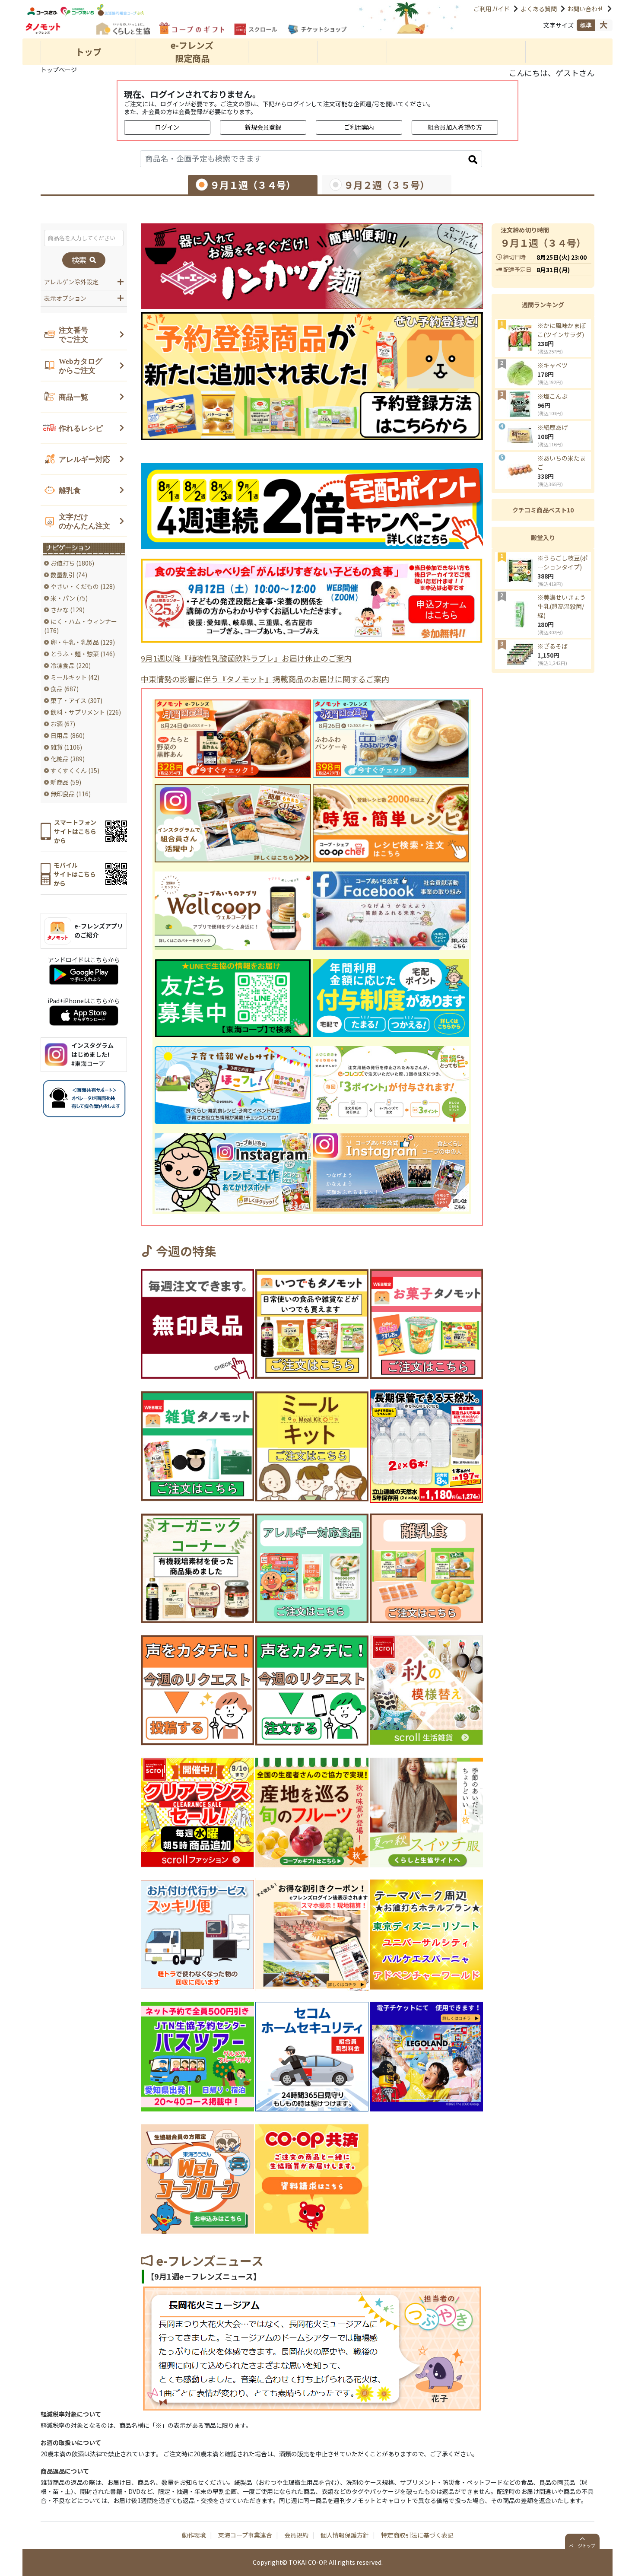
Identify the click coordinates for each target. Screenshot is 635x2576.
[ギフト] (192, 28)
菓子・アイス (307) (76, 700)
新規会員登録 (263, 127)
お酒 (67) (63, 724)
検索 (80, 260)
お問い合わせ (585, 9)
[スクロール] (256, 29)
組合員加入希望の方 (455, 127)
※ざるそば (552, 646)
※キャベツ (552, 365)
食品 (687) (65, 689)
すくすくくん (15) (75, 770)
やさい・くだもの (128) (83, 586)
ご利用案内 (359, 127)
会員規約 (296, 2535)
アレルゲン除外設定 (71, 282)
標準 (586, 25)
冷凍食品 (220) (71, 665)
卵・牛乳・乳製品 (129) (83, 642)
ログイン (167, 127)
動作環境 (194, 2535)
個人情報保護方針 (345, 2535)
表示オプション (65, 298)
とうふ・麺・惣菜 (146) (83, 654)
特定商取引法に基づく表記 (417, 2535)
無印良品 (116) (71, 794)
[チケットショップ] (317, 30)
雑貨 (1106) (66, 747)
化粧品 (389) (68, 759)
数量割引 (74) (69, 575)
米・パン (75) (69, 598)
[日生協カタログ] (122, 28)
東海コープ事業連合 (245, 2535)
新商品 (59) (66, 782)
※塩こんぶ (552, 396)
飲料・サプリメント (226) (86, 712)
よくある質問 (539, 9)
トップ (89, 52)
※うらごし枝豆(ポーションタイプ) (563, 562)
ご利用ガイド (492, 9)
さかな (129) (68, 610)
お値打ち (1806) (72, 563)
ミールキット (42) (75, 677)
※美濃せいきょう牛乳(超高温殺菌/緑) (562, 606)
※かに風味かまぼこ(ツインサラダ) (562, 330)
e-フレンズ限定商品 (192, 52)
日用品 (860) (68, 735)
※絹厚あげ (552, 427)
